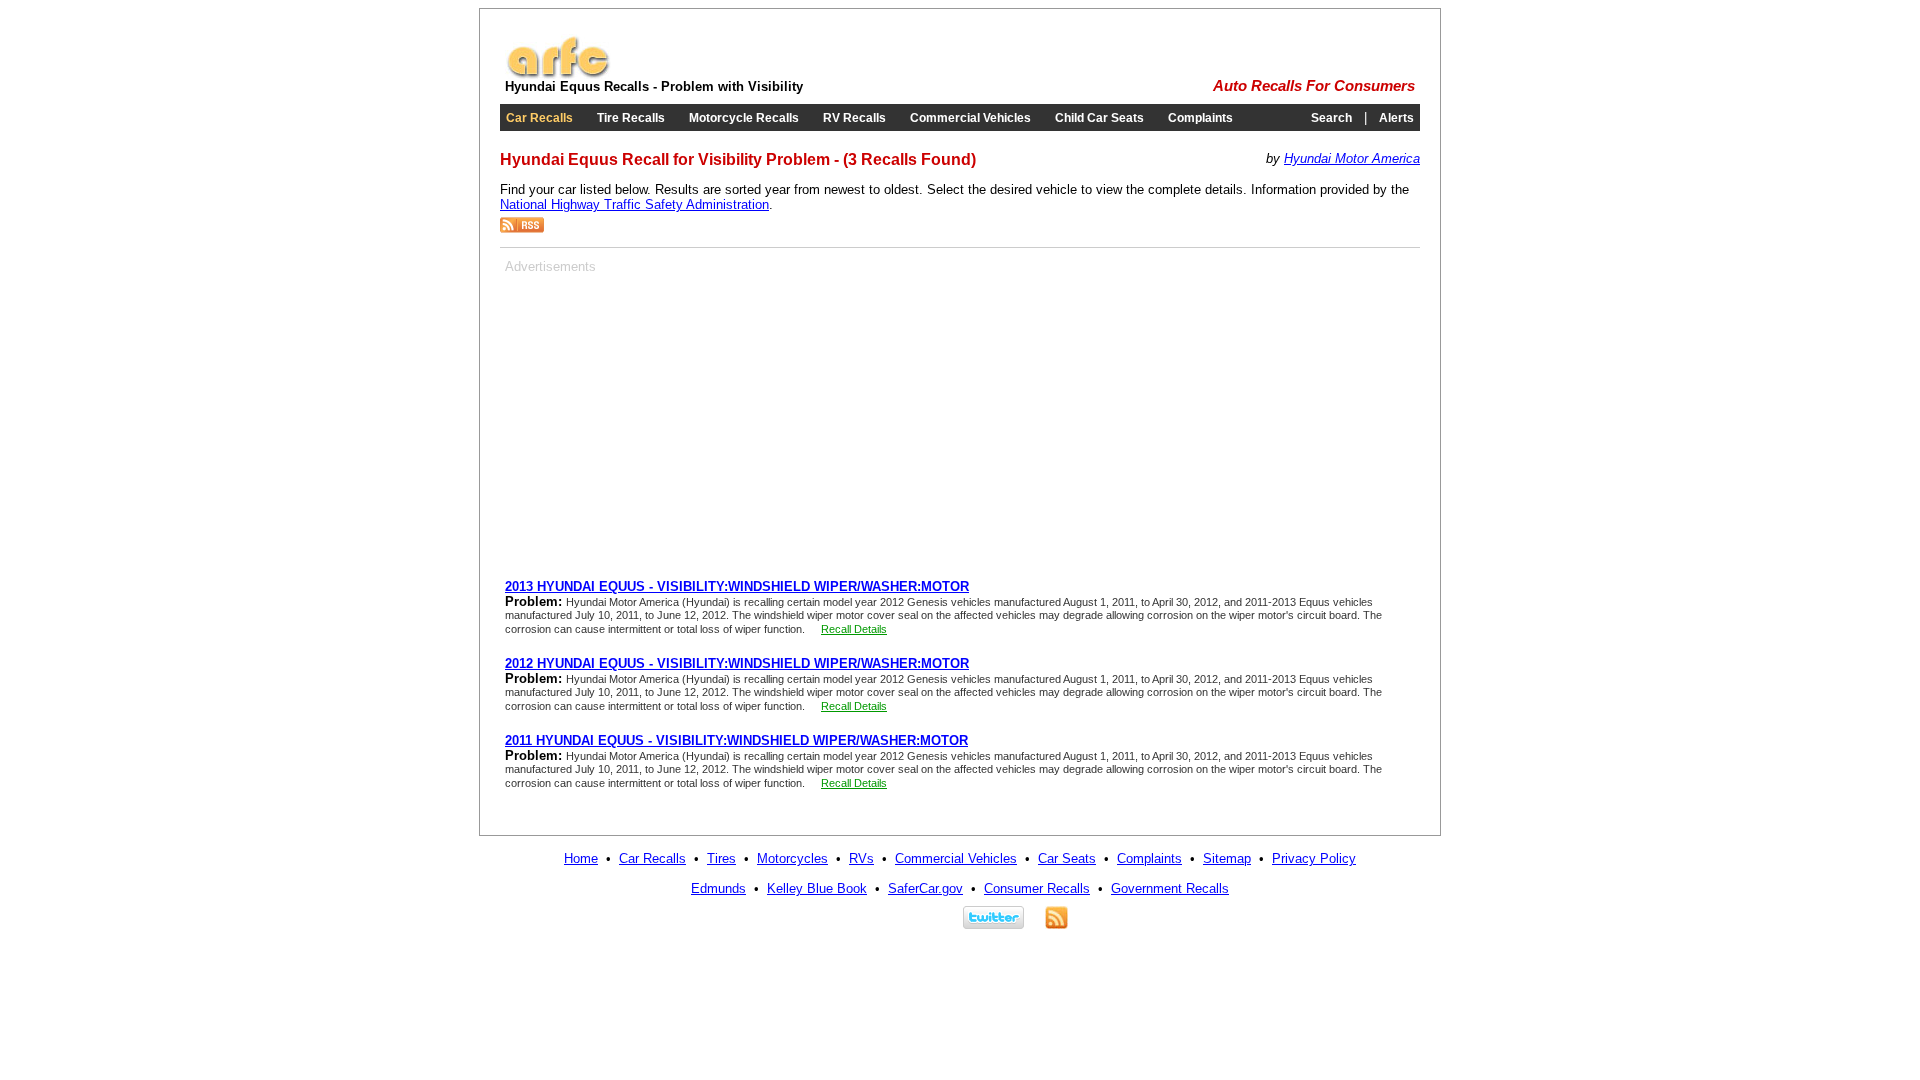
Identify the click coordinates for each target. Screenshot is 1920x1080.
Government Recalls (1170, 888)
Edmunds (718, 888)
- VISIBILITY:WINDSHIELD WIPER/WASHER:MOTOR (737, 586)
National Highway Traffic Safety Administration (634, 204)
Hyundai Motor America (1352, 158)
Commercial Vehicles (970, 118)
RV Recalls (854, 118)
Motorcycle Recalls (744, 118)
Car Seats (1067, 858)
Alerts (1396, 118)
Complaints (1200, 118)
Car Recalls (539, 118)
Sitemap (1227, 858)
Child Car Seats (1099, 118)
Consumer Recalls (1037, 888)
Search (1331, 118)
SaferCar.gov (925, 888)
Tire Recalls (631, 118)
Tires (721, 858)
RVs (861, 858)
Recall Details (854, 629)
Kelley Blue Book (817, 888)
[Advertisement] (673, 414)
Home (581, 858)
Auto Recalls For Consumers (1314, 86)
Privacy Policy (1314, 858)
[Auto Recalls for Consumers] (558, 74)
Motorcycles (792, 858)
